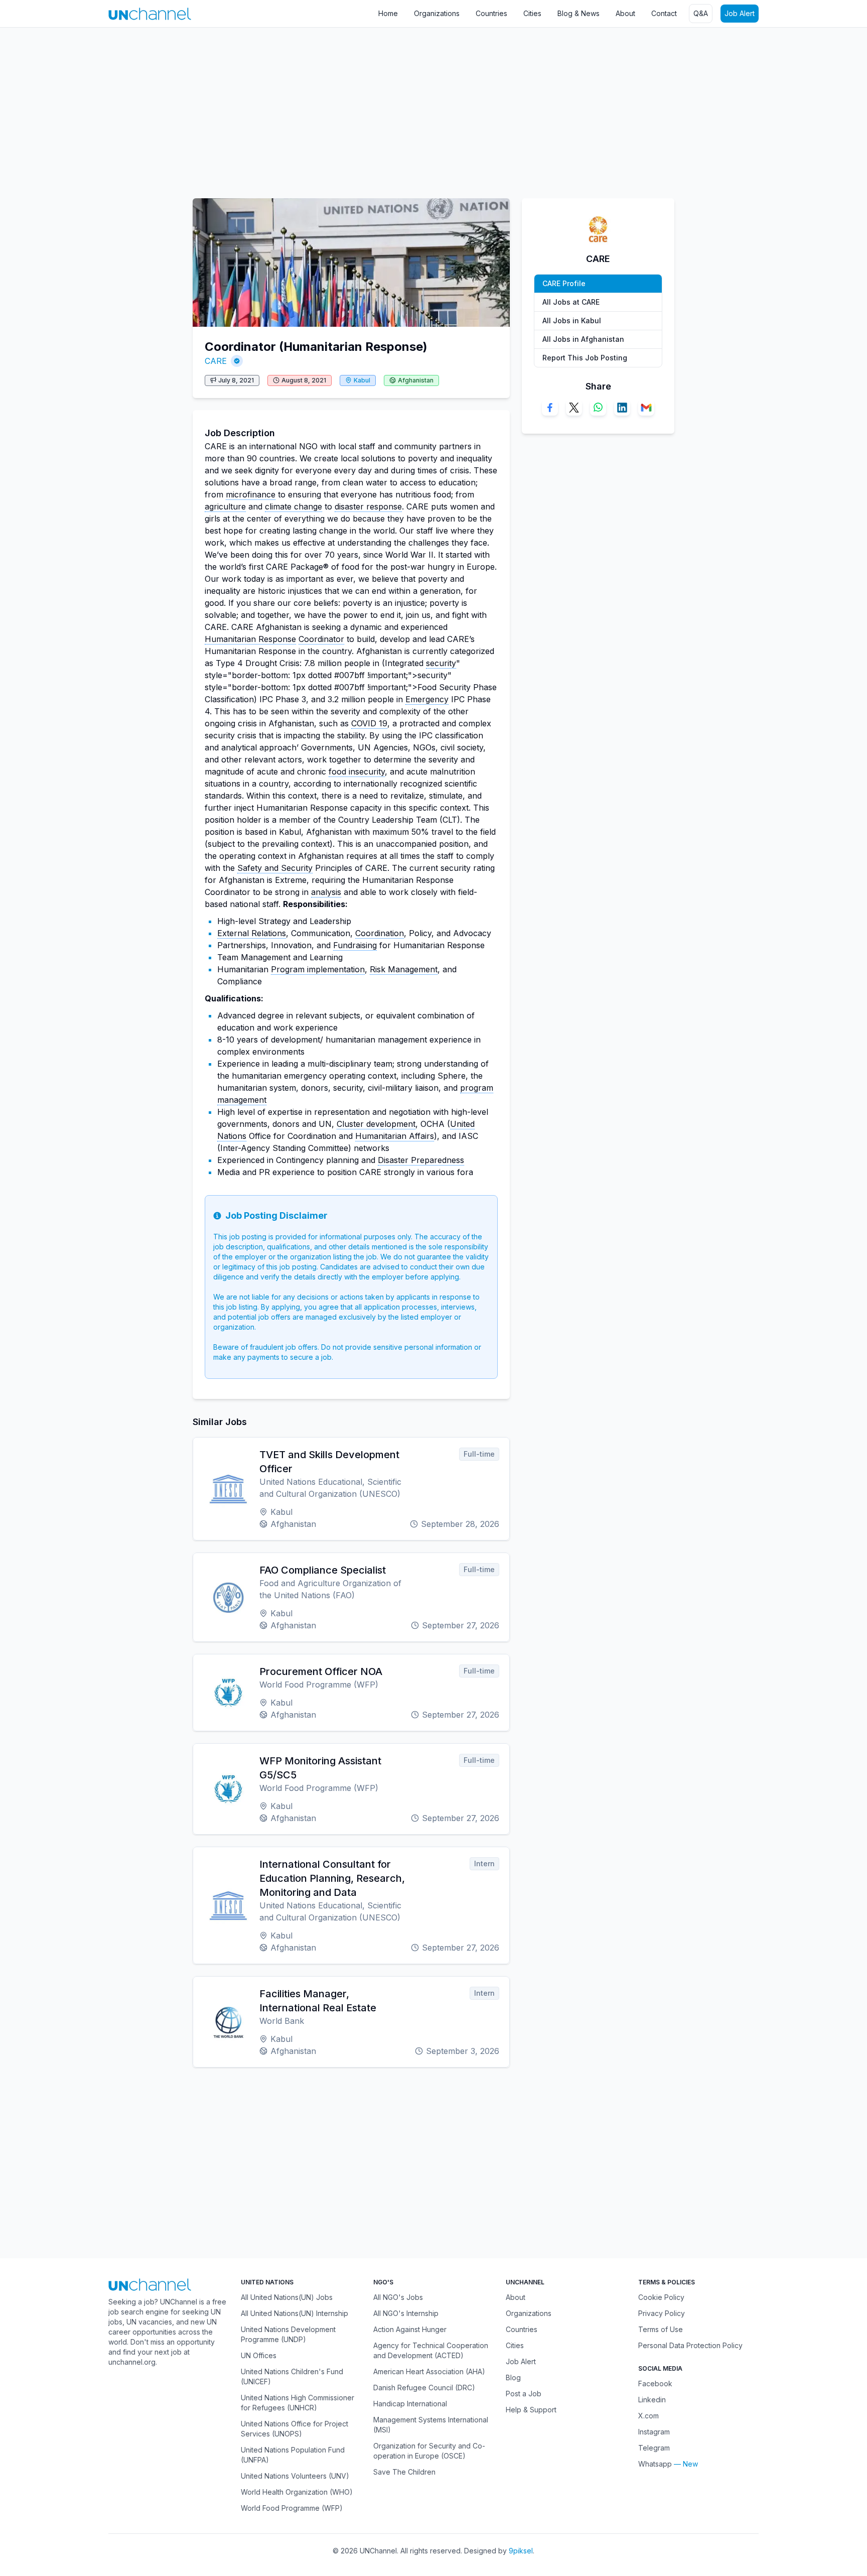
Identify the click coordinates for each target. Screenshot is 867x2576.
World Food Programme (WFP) (292, 2508)
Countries (491, 13)
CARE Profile (564, 283)
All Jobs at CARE (571, 302)
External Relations (252, 933)
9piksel (521, 2551)
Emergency (427, 699)
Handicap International (410, 2404)
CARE (216, 361)
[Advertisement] (301, 108)
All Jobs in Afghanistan (583, 339)
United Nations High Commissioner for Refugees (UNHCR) (298, 2403)
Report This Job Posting (585, 358)
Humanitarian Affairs (395, 1136)
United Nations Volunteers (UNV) (295, 2476)
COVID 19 (369, 723)
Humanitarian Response (250, 639)
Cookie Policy (661, 2297)
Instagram (654, 2432)
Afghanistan (416, 380)
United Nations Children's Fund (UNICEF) (292, 2376)
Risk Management (404, 969)
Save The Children (404, 2472)
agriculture (225, 506)
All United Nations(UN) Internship (295, 2313)
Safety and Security (275, 868)
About (625, 13)
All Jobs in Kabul (572, 320)
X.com (648, 2416)
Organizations (437, 13)
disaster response (368, 506)
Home (388, 13)
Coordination (380, 933)
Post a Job (524, 2394)
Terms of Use (661, 2329)
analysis (326, 892)
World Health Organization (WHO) (297, 2492)
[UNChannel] (150, 14)
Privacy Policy (662, 2313)
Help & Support (531, 2410)
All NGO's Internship (406, 2313)
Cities (532, 13)
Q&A (701, 13)
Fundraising (355, 945)
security (441, 663)
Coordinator (321, 639)
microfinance (251, 494)
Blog (513, 2377)
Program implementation (318, 969)
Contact (664, 13)
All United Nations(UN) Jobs (287, 2297)
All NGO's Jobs (398, 2297)
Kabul (362, 380)
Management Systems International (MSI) (431, 2425)
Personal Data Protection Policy (690, 2345)
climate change (294, 506)
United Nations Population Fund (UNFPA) (293, 2455)
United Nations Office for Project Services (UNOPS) (295, 2429)
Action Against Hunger (410, 2329)
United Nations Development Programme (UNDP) (288, 2334)
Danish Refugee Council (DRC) (424, 2388)
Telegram (654, 2448)
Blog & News (579, 13)
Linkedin (652, 2400)
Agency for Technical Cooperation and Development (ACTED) (431, 2350)
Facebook (655, 2384)
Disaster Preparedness (421, 1160)
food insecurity (357, 771)
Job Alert (740, 13)
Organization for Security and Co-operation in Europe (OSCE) (429, 2451)
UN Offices (259, 2355)
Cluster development (376, 1124)
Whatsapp (655, 2464)
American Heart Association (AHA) (429, 2371)
